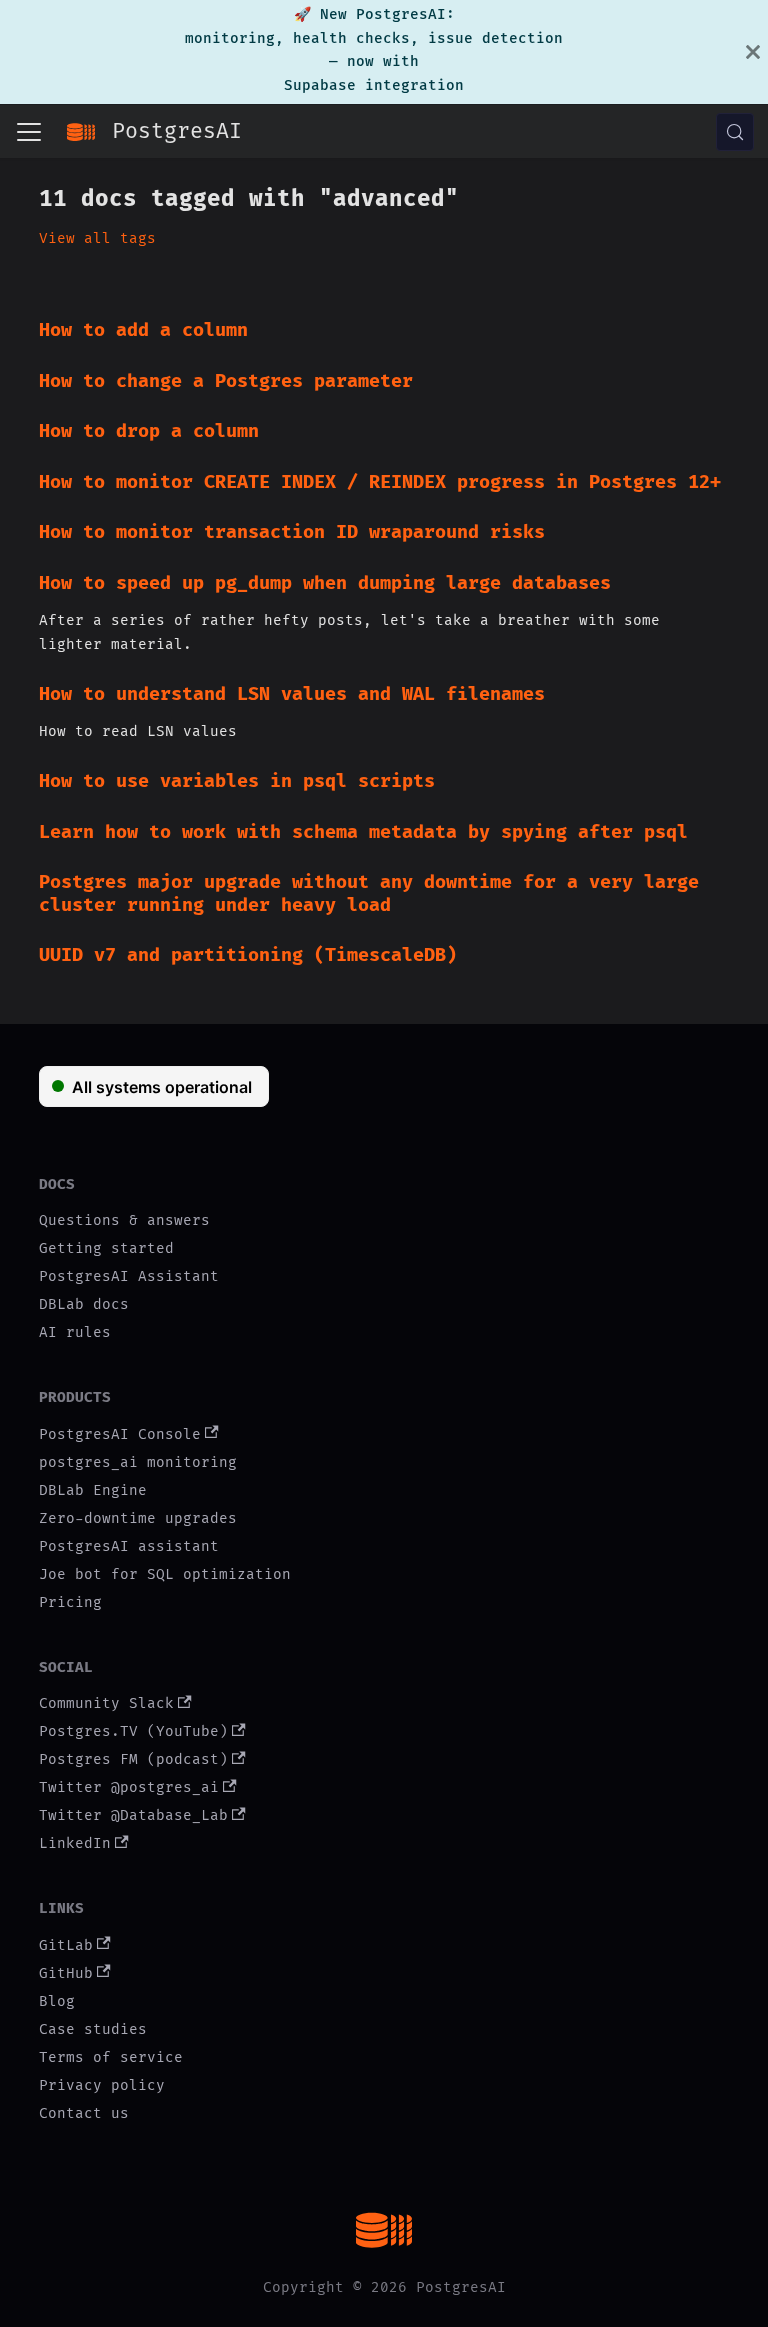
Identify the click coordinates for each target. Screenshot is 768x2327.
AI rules (75, 1332)
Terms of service (111, 2057)
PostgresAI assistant (129, 1546)
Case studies (93, 2029)
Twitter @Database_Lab (133, 1815)
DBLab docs (84, 1304)
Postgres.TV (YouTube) (133, 1731)
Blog (57, 2001)
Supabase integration (374, 85)
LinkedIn (75, 1843)
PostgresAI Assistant (129, 1276)
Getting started (106, 1248)
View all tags (97, 238)
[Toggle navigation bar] (29, 132)
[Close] (753, 52)
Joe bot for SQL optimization (165, 1574)
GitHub (66, 1973)
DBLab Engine (93, 1490)
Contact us (84, 2113)
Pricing (70, 1602)
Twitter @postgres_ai (129, 1787)
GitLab (66, 1945)
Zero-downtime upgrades (138, 1518)
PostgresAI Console (120, 1434)
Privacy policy (102, 2085)
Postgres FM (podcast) (133, 1759)
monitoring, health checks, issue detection (374, 38)
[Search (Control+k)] (735, 132)
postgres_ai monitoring (138, 1462)
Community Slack (106, 1703)
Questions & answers (124, 1220)
